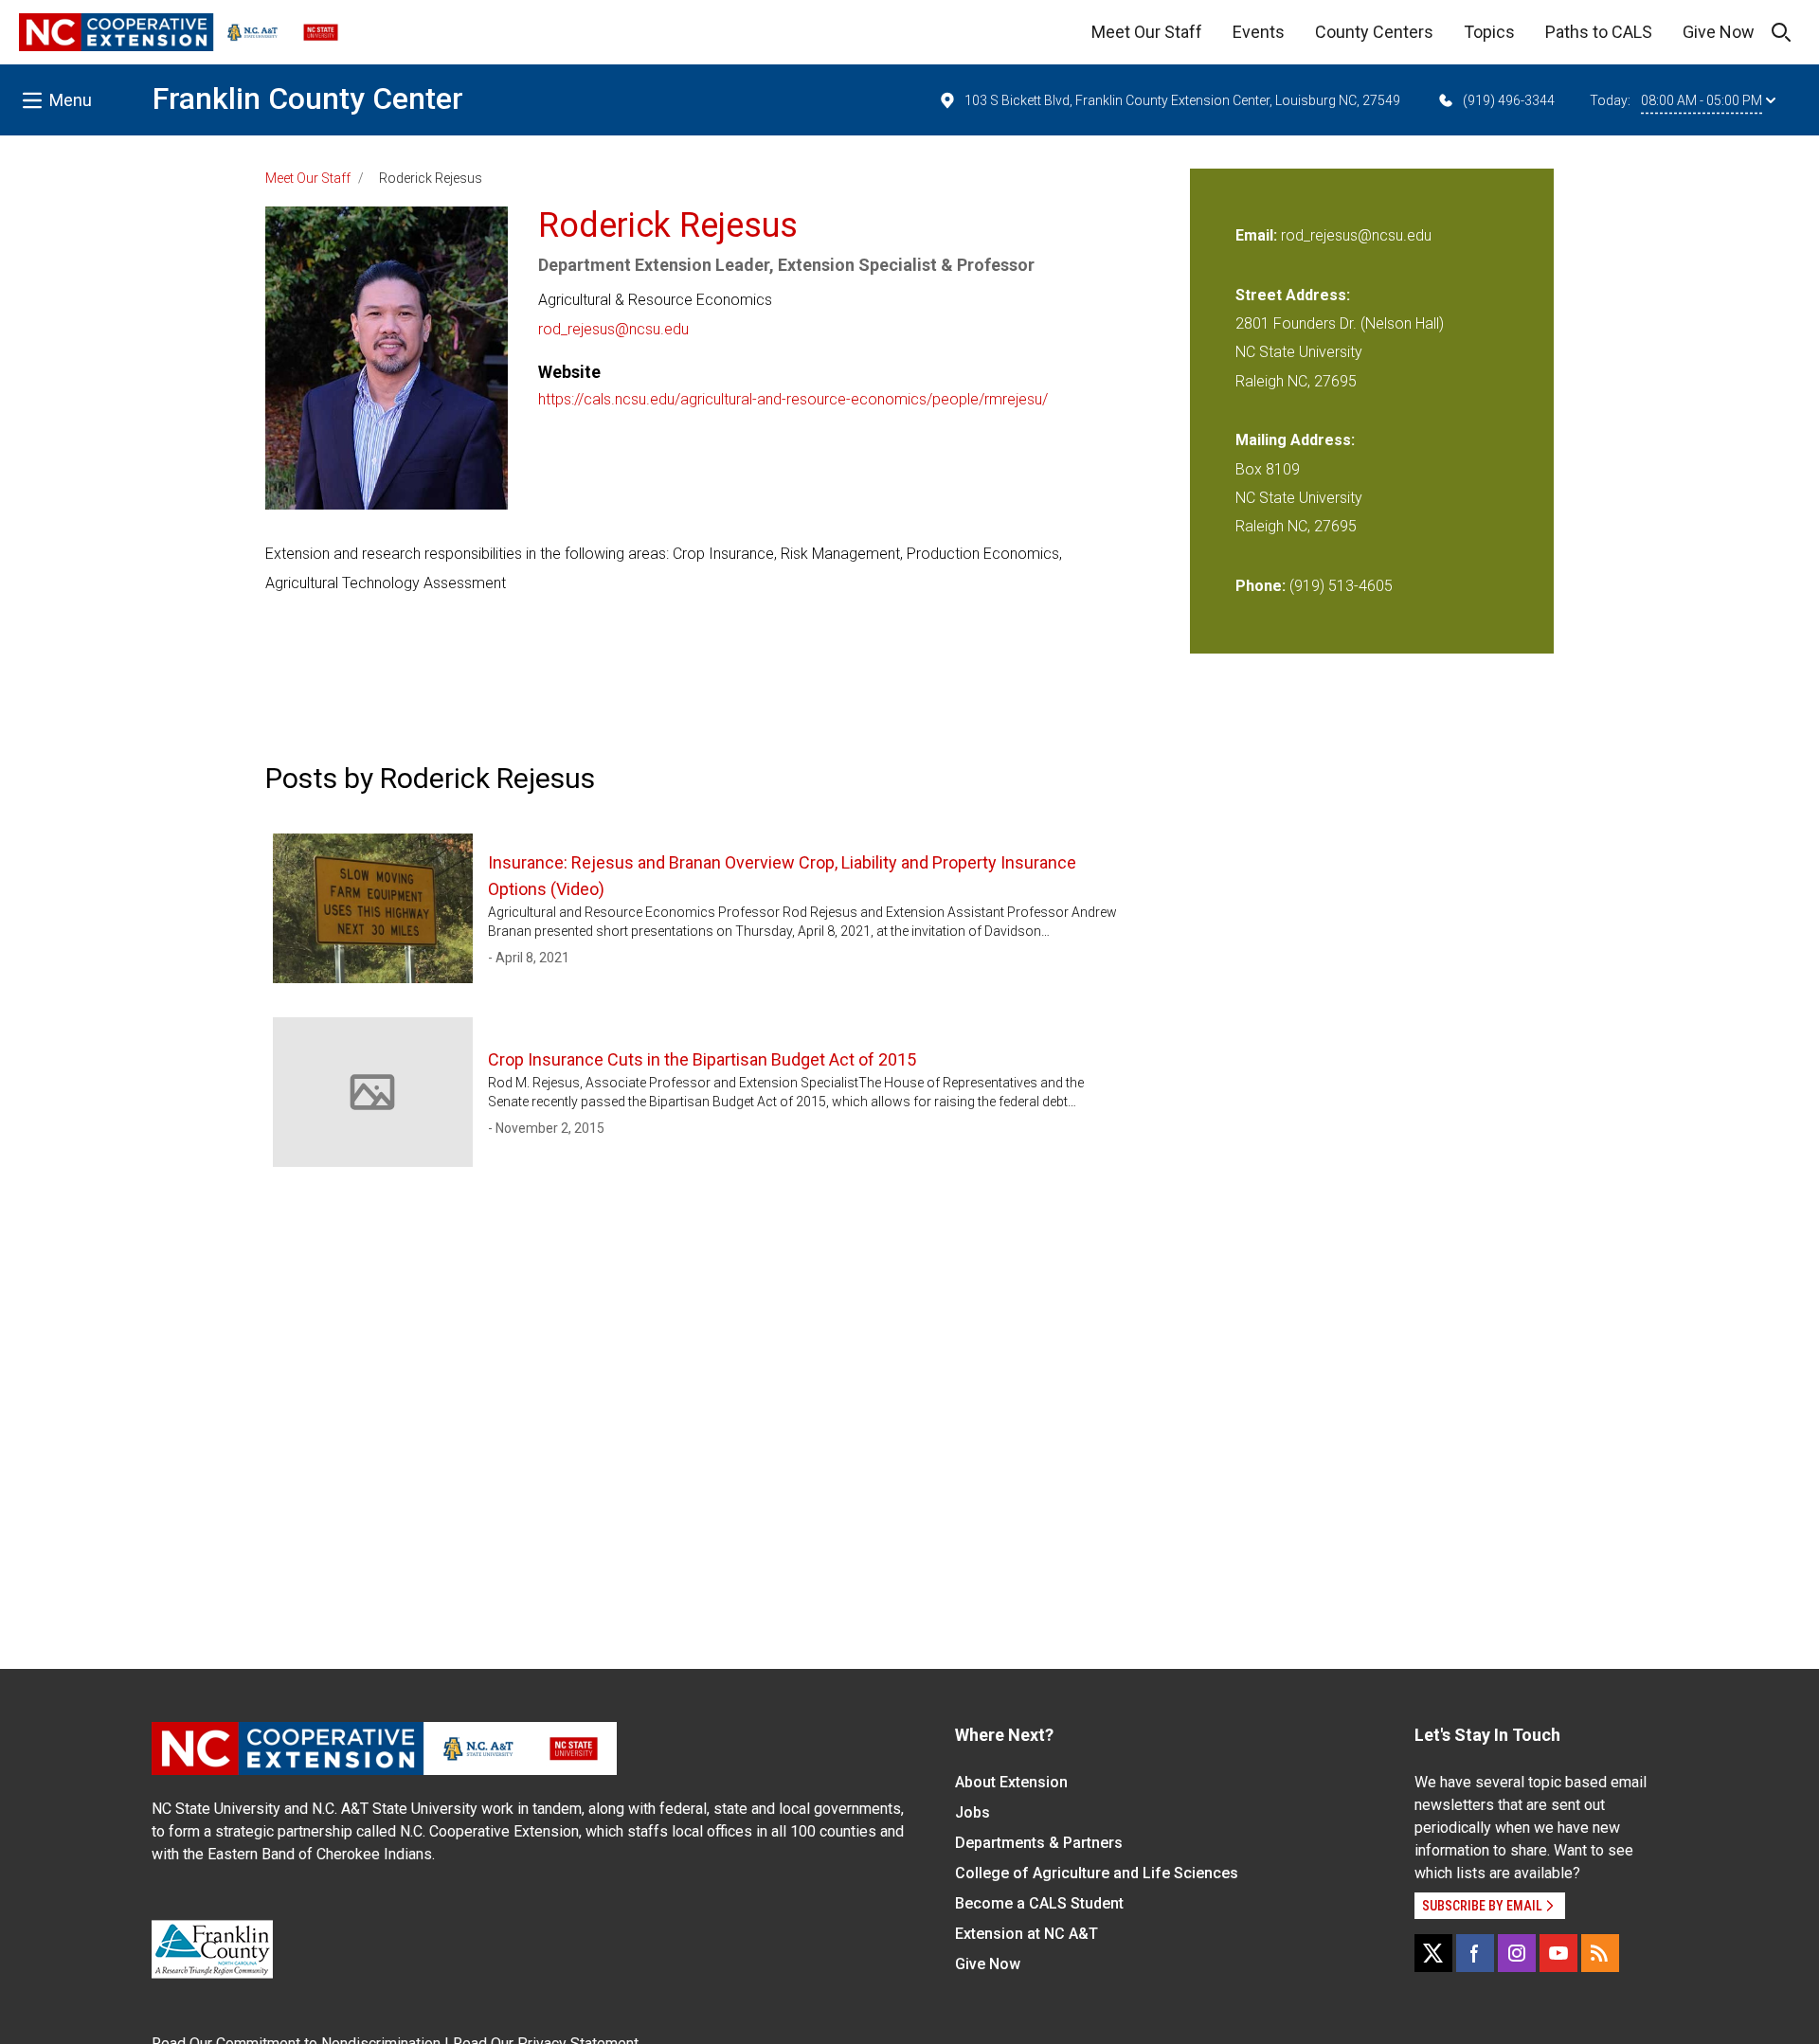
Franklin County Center (308, 99)
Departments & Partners (1039, 1843)
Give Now (1719, 32)
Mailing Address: (1295, 440)
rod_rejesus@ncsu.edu (613, 329)
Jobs (973, 1812)
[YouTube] (1558, 1953)
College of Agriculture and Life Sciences (1097, 1873)
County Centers (1374, 32)
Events (1259, 32)
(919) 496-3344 (1509, 100)
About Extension (1011, 1782)
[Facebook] (1475, 1953)
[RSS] (1600, 1953)
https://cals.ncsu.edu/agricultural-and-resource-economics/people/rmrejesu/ (793, 399)
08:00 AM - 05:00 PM (1702, 100)
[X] (1433, 1953)
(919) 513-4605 (1341, 586)
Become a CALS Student (1039, 1903)
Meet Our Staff (1147, 32)
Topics (1489, 32)
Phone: (1261, 586)
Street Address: (1293, 295)
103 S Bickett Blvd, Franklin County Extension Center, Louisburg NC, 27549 (1182, 100)
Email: (1258, 235)
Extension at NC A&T (1027, 1934)
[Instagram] (1517, 1953)
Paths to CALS (1599, 32)
